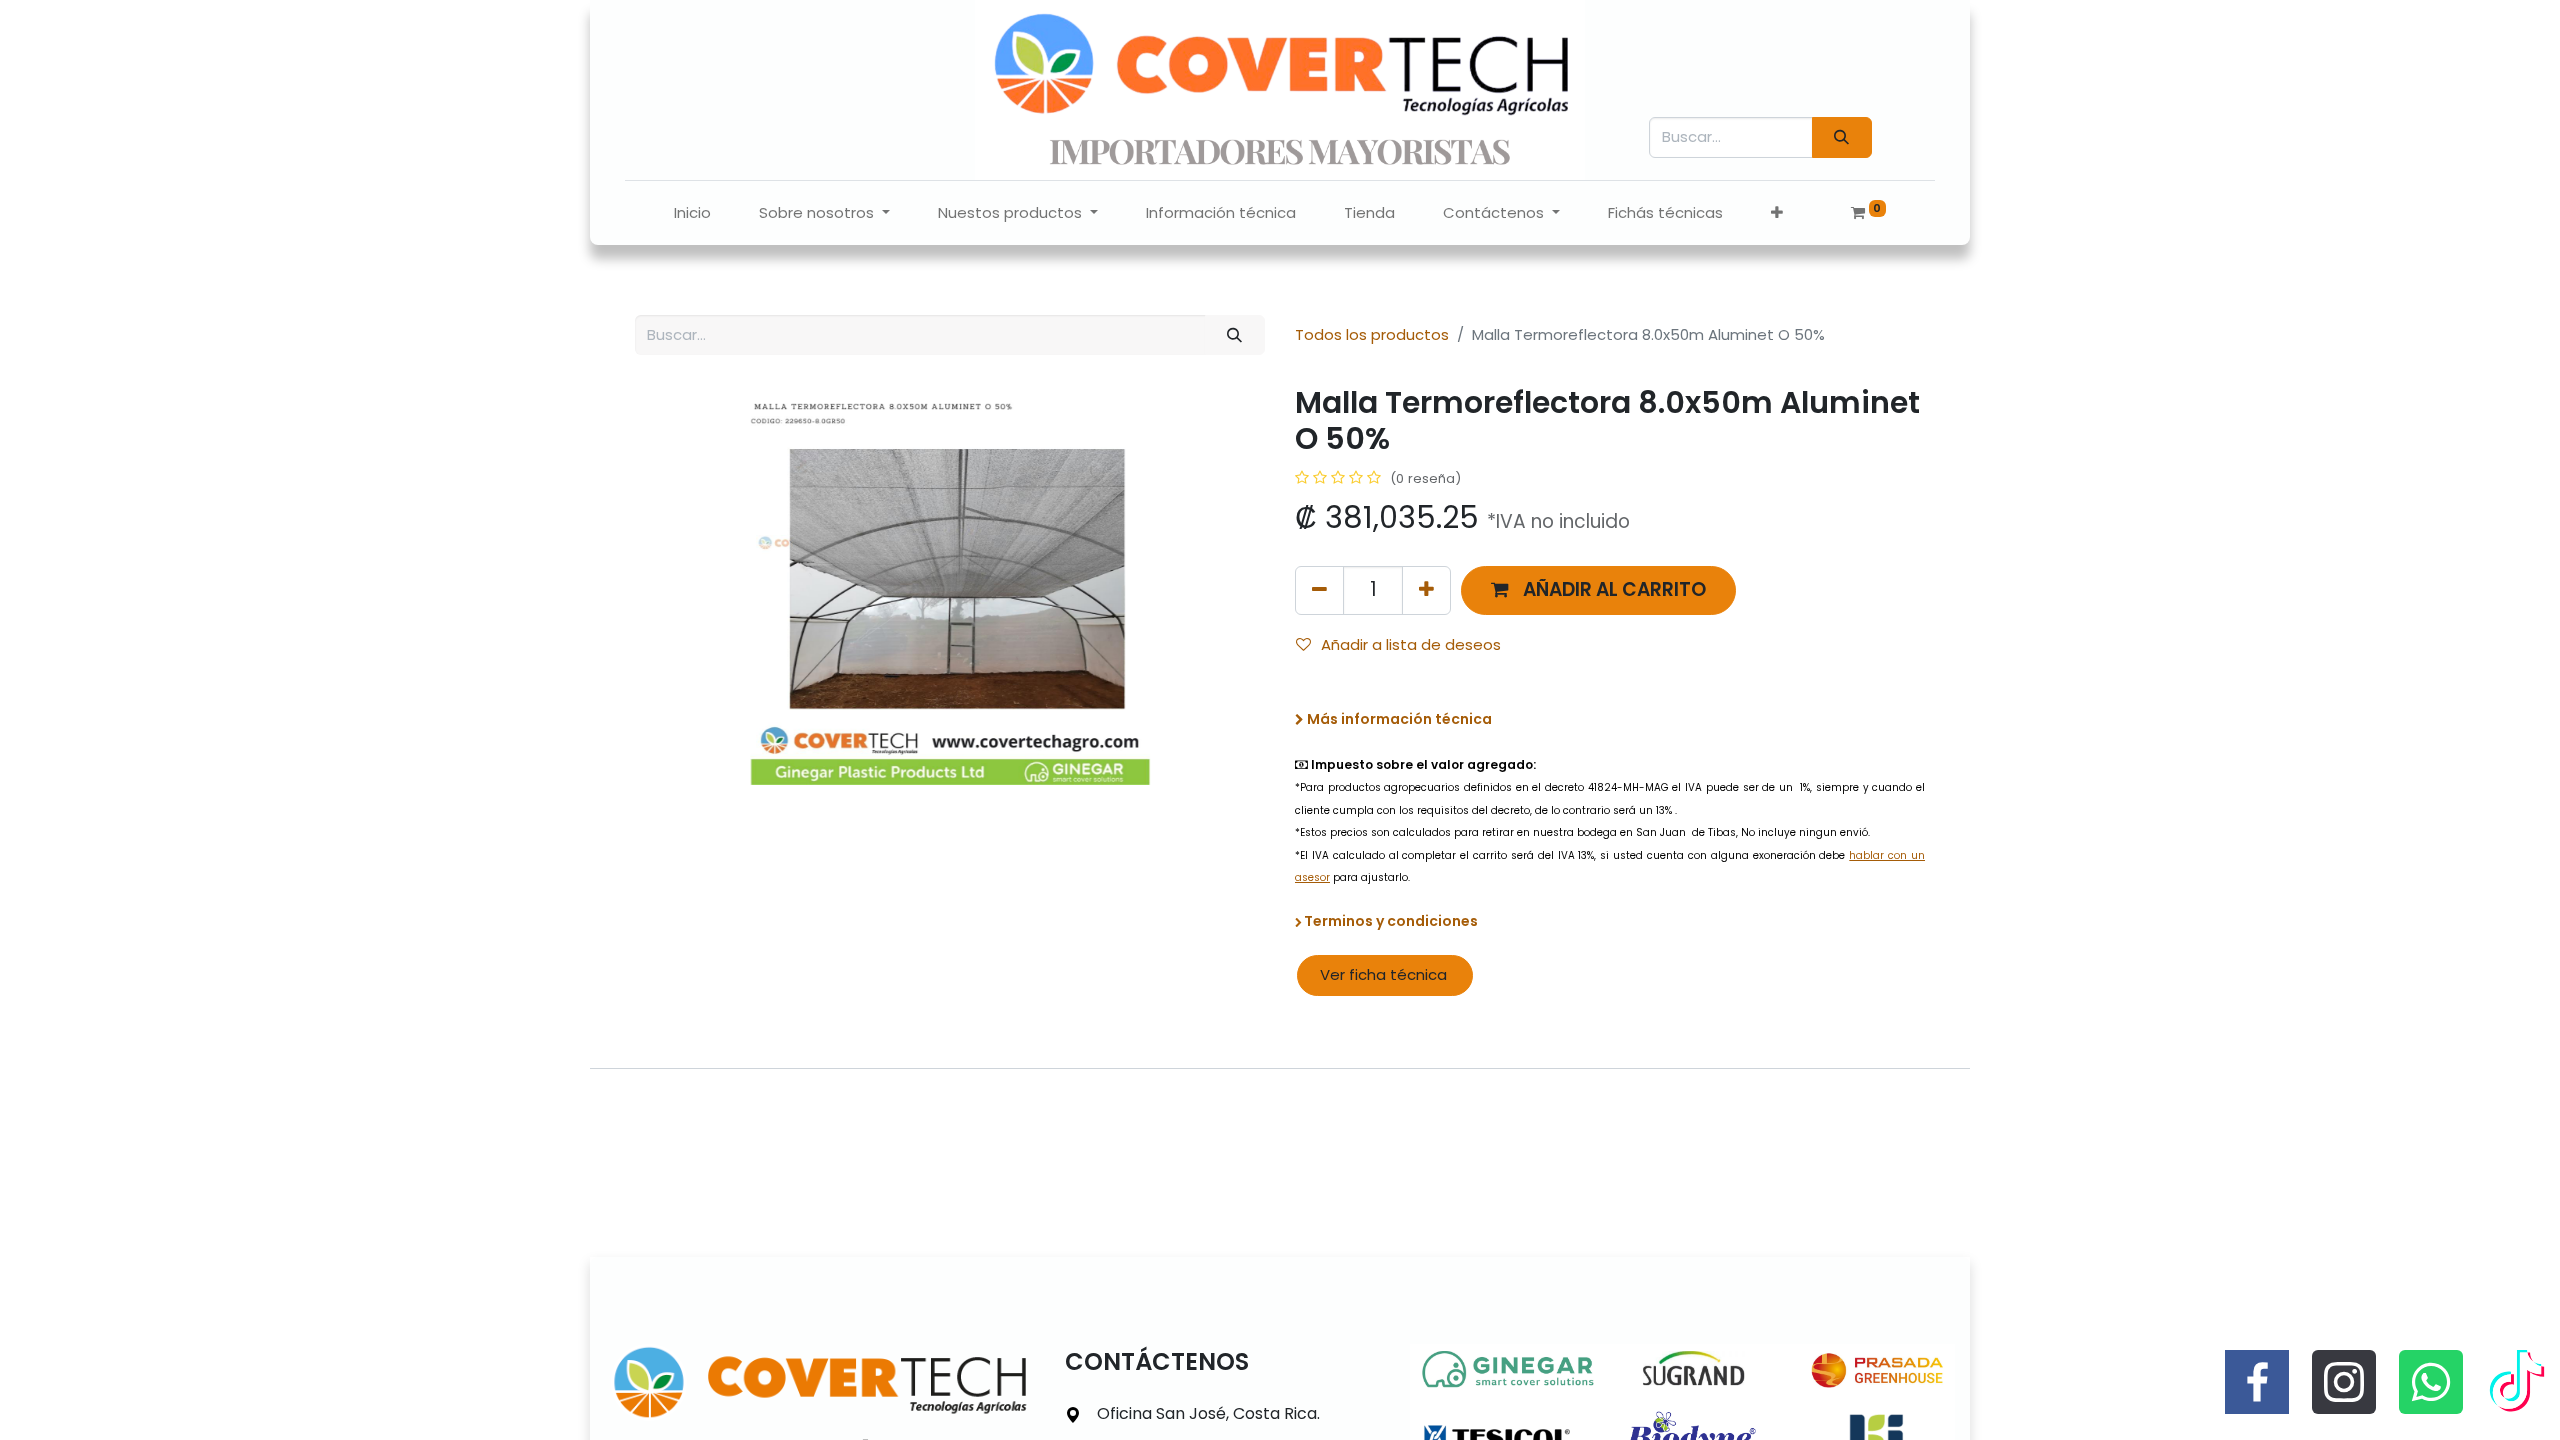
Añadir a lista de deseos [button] (1411, 644)
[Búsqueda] (1842, 137)
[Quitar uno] (1319, 590)
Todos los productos (1372, 334)
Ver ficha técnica (1385, 974)
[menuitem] (692, 213)
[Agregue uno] (1426, 590)
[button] (1777, 213)
